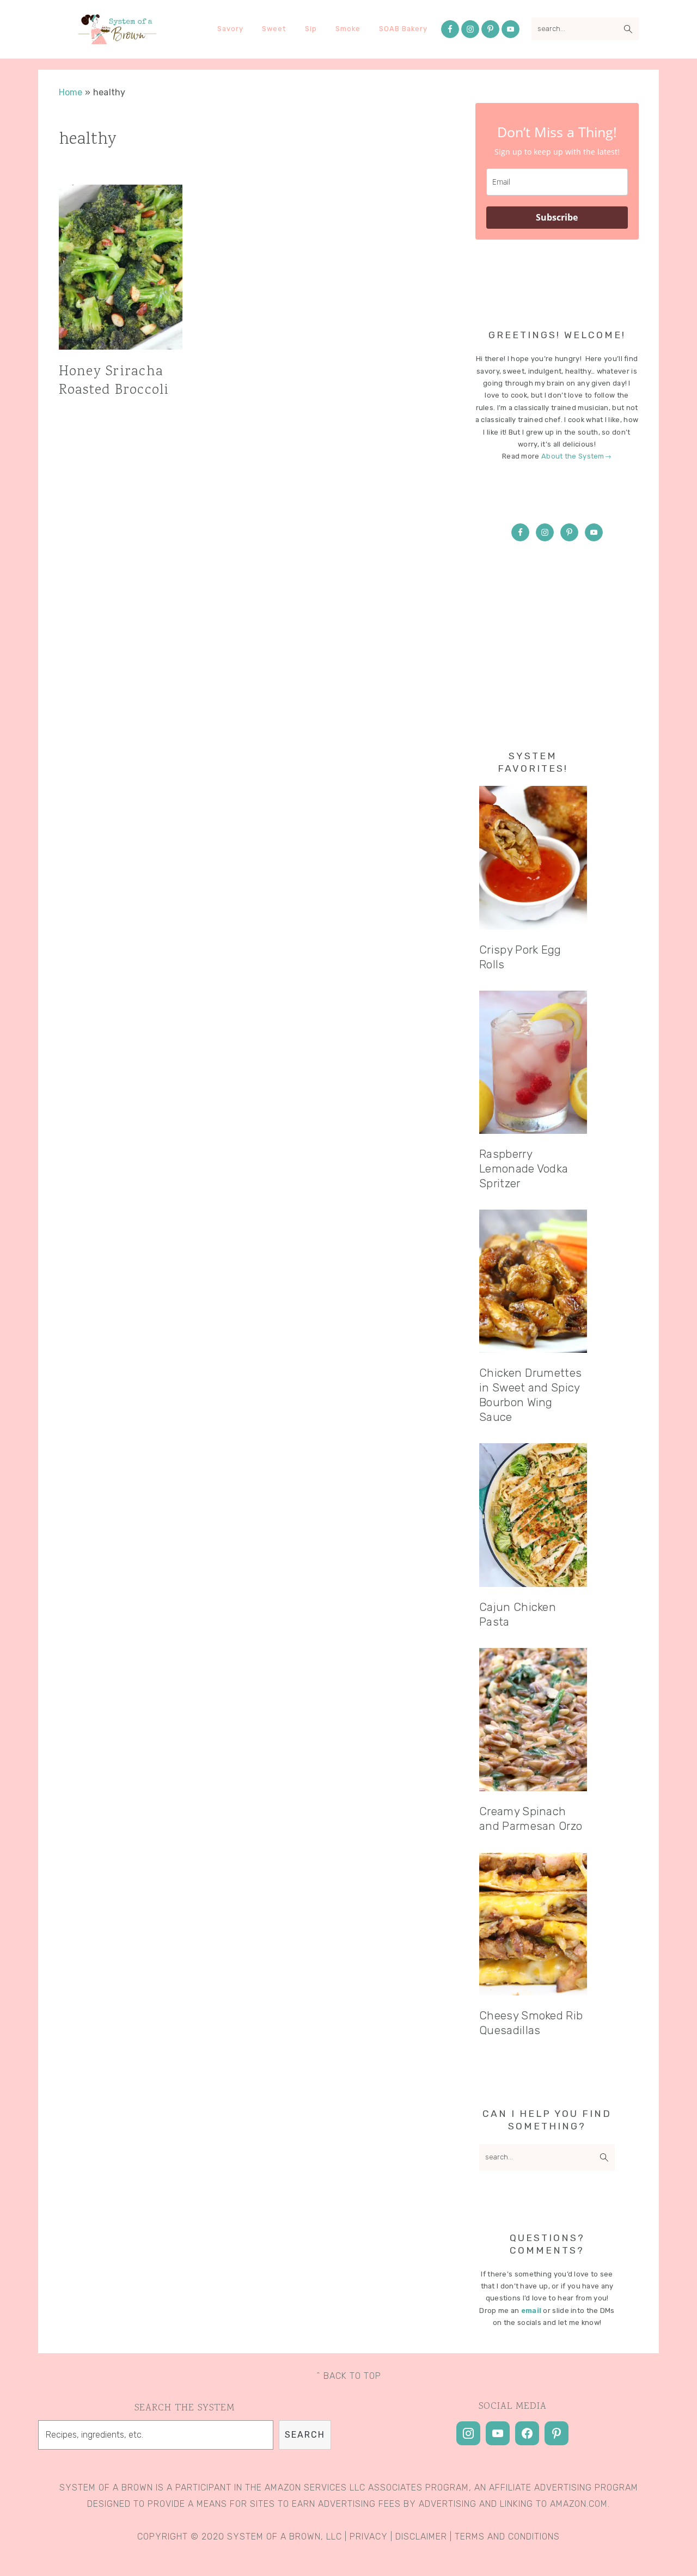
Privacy (369, 2537)
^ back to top (349, 2376)
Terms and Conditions (507, 2537)
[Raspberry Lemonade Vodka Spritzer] (533, 1062)
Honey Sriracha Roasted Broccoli (114, 381)
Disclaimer (421, 2537)
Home (71, 92)
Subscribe (557, 217)
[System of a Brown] (117, 40)
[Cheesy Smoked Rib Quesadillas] (533, 1924)
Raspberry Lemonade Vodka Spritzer (524, 1169)
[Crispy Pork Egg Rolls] (533, 857)
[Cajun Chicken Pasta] (533, 1515)
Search (305, 2435)
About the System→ (576, 456)
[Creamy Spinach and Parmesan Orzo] (533, 1720)
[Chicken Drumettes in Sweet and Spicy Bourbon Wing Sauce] (533, 1281)
